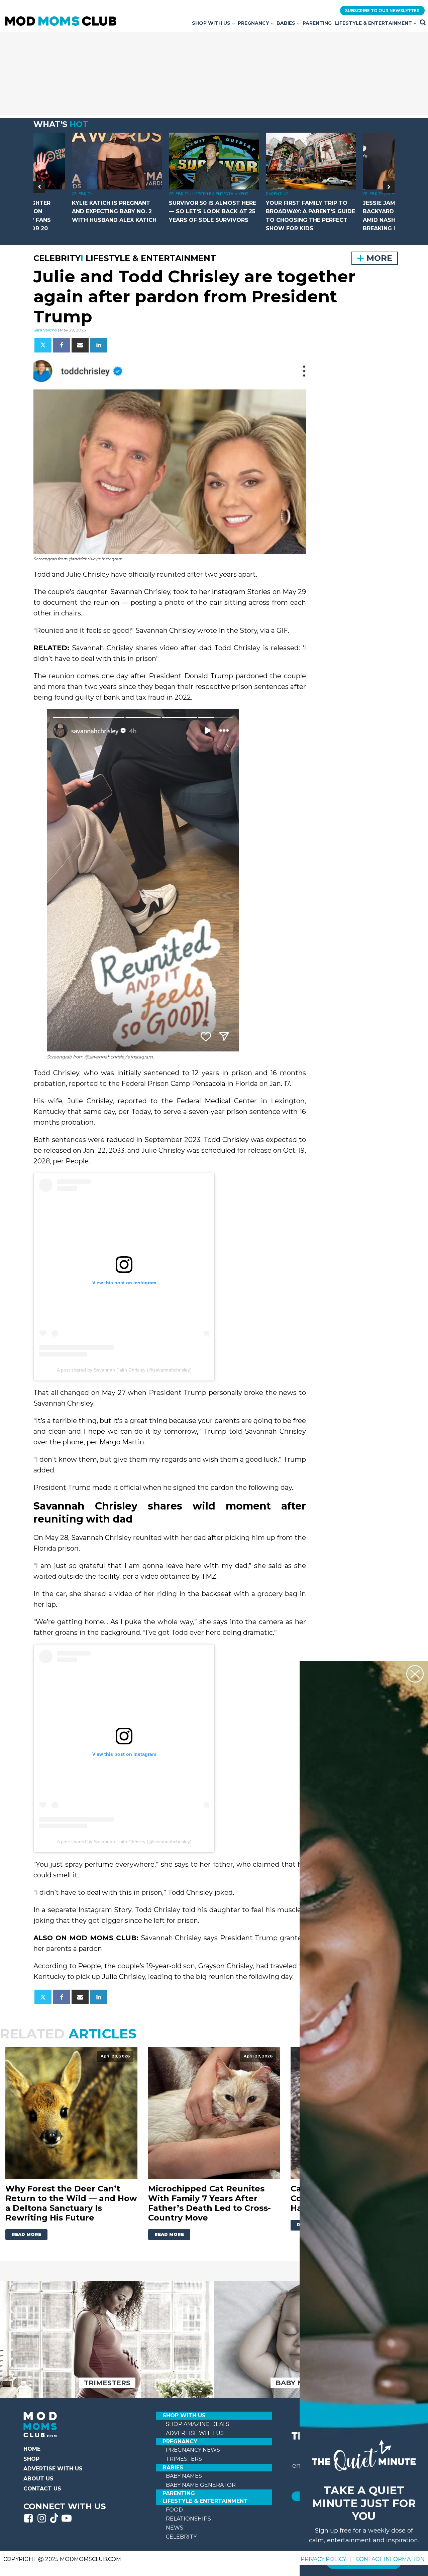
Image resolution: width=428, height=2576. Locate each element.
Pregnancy (253, 23)
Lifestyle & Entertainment (373, 23)
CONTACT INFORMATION (390, 2559)
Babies (286, 23)
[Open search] (423, 22)
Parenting (317, 23)
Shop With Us (211, 23)
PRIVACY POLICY (324, 2559)
